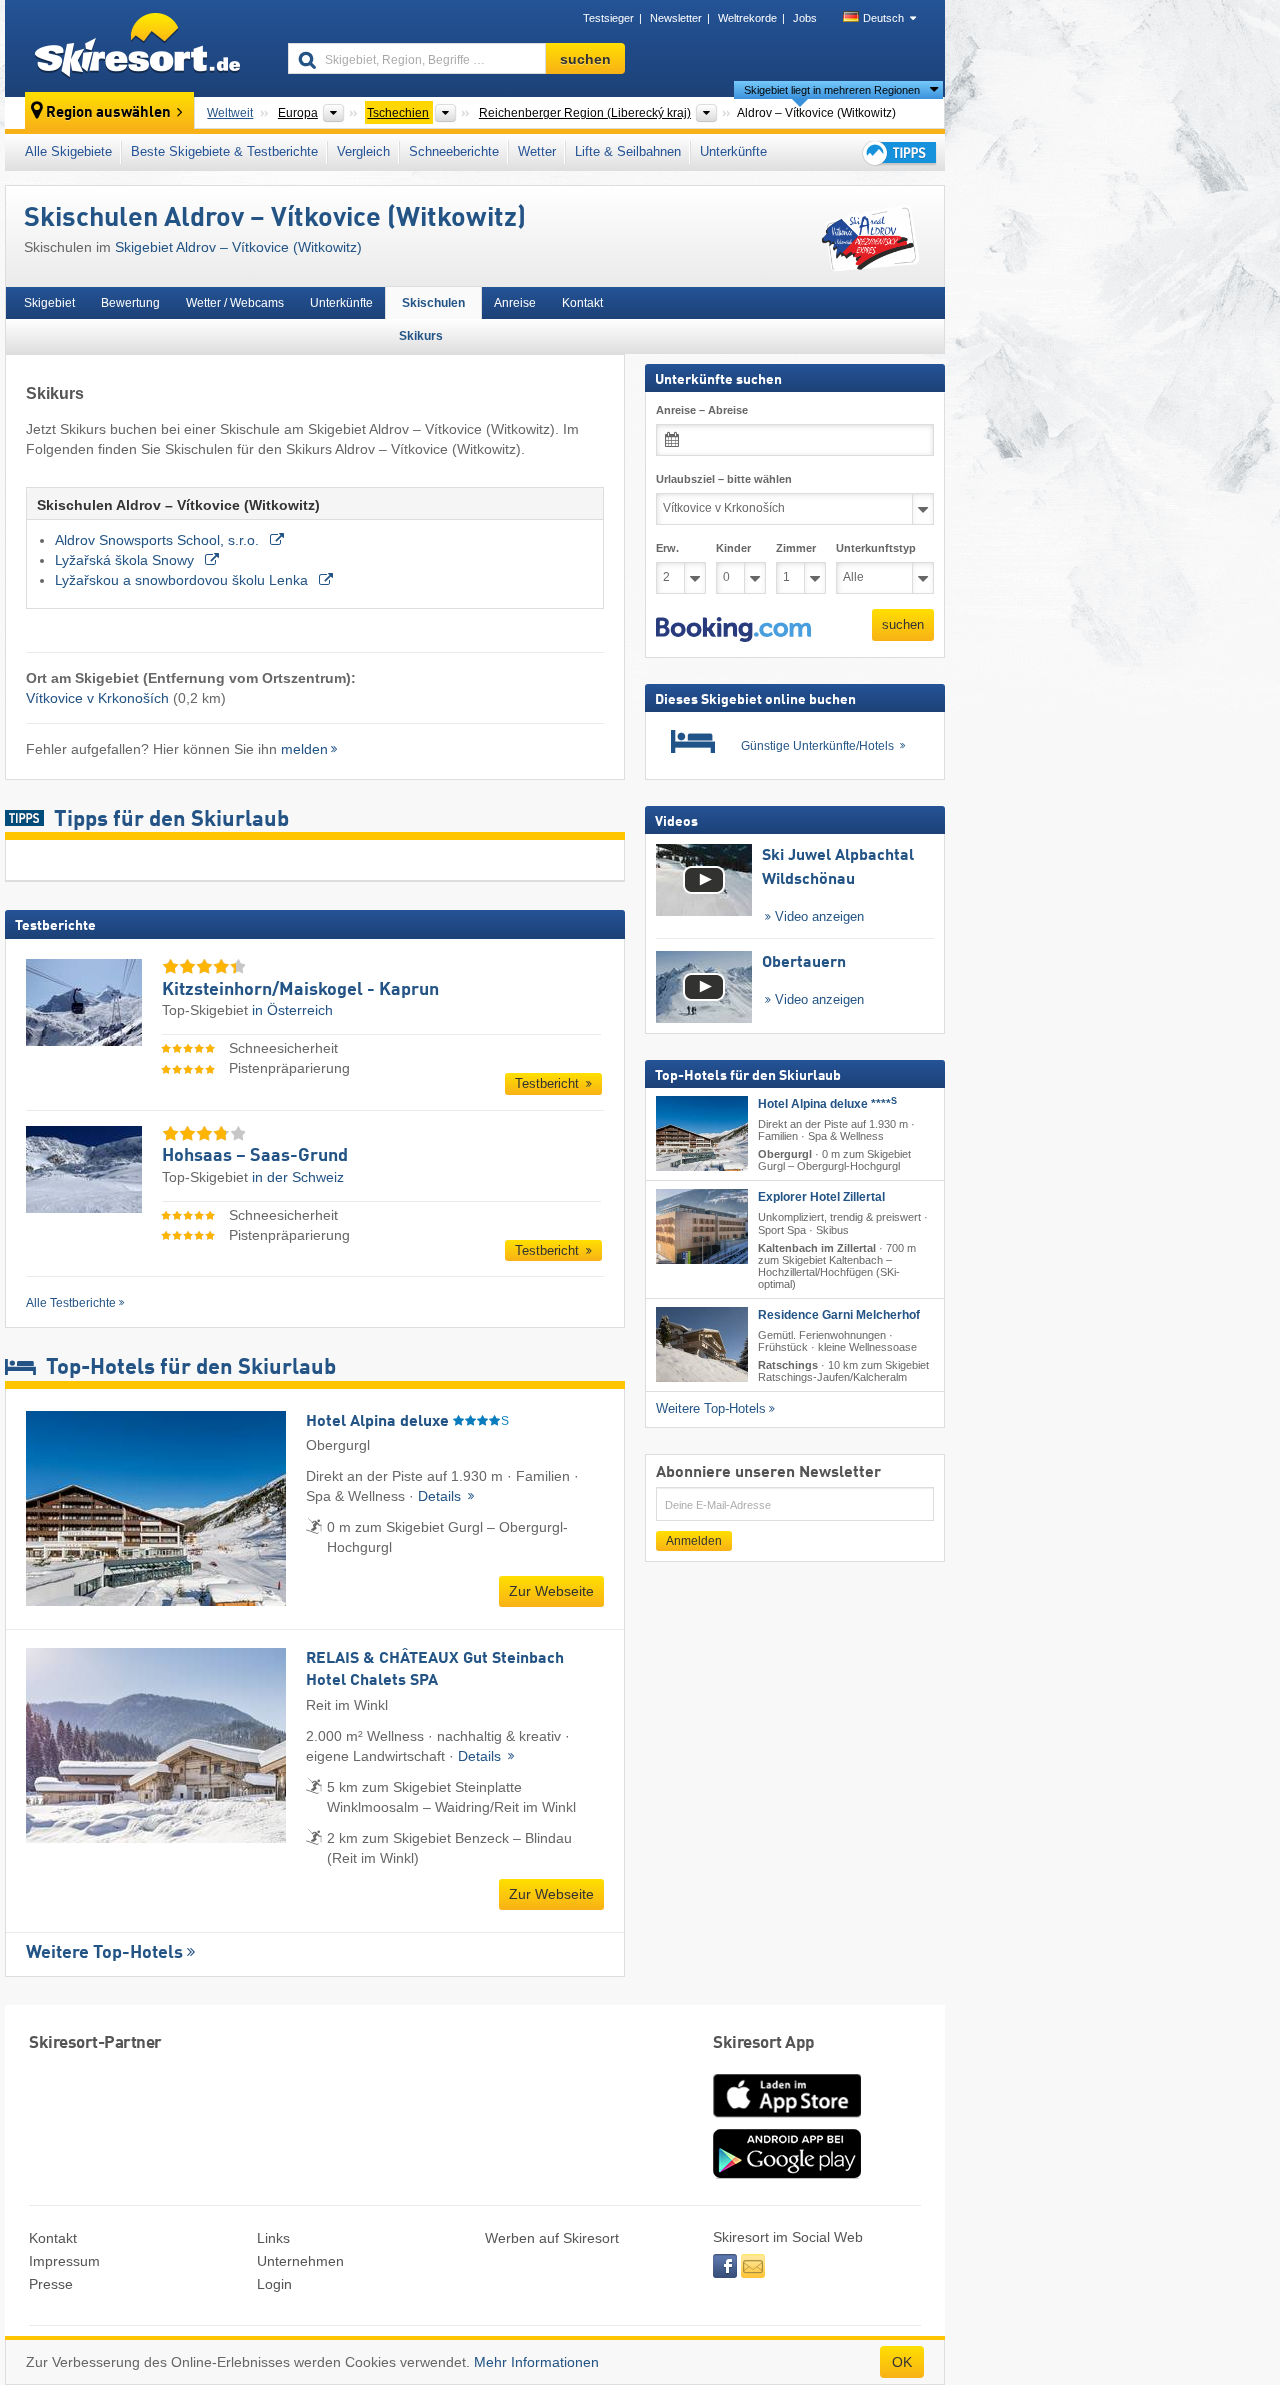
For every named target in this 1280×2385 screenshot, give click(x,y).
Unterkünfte (733, 151)
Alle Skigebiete (68, 151)
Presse (51, 2284)
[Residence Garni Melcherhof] (702, 1344)
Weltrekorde (747, 18)
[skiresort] (137, 48)
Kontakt (582, 303)
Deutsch (883, 18)
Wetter (537, 151)
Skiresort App (764, 2043)
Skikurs (421, 336)
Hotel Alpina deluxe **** (827, 1104)
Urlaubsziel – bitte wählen (724, 479)
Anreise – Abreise (702, 410)
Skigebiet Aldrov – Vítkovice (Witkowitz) (238, 247)
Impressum (64, 2261)
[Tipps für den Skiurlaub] (898, 152)
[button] (733, 630)
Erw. (667, 548)
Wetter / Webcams (235, 303)
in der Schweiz (298, 1177)
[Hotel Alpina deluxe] (702, 1133)
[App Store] (787, 2119)
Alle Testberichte (71, 1303)
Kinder (733, 548)
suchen (903, 624)
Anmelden (694, 1541)
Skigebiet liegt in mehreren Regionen (832, 90)
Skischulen (433, 303)
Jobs (805, 18)
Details (441, 1496)
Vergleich (363, 151)
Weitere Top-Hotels (104, 1953)
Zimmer (796, 548)
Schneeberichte (454, 151)
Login (274, 2284)
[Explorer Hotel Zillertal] (702, 1226)
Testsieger (608, 18)
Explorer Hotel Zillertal (821, 1197)
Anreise (515, 303)
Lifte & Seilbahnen (628, 151)
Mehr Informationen (536, 2362)
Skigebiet (49, 303)
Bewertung (130, 303)
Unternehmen (300, 2261)
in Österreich (292, 1010)
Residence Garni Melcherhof (839, 1315)
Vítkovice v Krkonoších (97, 698)
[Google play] (787, 2174)
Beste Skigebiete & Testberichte (224, 151)
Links (273, 2238)
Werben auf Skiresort (552, 2238)
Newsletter (676, 18)
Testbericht (549, 1083)
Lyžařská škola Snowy (126, 560)
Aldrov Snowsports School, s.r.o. (159, 540)
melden (304, 749)
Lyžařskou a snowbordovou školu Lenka (183, 580)
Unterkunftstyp (876, 548)
